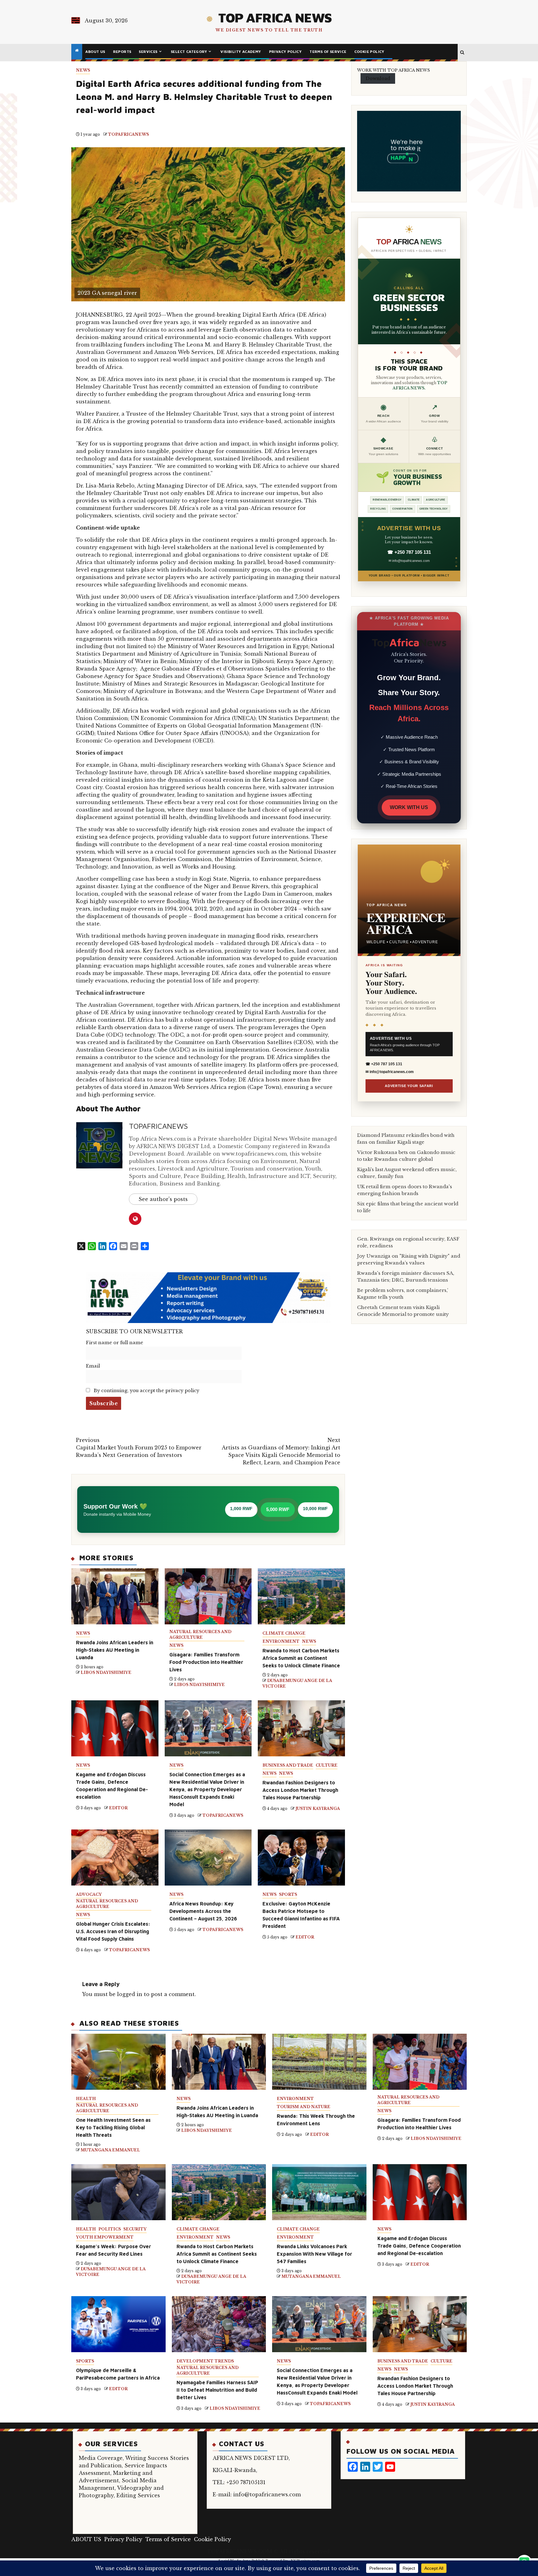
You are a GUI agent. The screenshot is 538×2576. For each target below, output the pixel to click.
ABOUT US (95, 52)
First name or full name (115, 1343)
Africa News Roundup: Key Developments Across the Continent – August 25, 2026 (203, 1911)
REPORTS (122, 52)
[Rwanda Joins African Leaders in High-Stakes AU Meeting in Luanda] (219, 2062)
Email (93, 1366)
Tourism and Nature (304, 2107)
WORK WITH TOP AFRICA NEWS (394, 70)
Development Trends (205, 2361)
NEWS (83, 70)
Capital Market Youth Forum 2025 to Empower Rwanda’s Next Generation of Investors (139, 1448)
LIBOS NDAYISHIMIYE (106, 1672)
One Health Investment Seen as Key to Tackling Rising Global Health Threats (113, 2127)
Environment (281, 1641)
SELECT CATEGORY (189, 52)
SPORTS (288, 1894)
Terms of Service (328, 52)
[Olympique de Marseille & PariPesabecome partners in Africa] (118, 2324)
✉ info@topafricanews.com (409, 561)
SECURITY (135, 2229)
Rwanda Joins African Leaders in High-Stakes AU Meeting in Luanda (115, 1650)
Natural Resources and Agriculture (200, 1634)
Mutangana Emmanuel (110, 2150)
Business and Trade (288, 1765)
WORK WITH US (409, 807)
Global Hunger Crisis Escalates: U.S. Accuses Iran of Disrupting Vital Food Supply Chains (113, 1931)
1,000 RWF (241, 1509)
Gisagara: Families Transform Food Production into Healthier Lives (206, 1662)
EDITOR (118, 1808)
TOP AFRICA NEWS (275, 17)
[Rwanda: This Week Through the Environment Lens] (319, 2062)
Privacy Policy (286, 52)
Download (378, 78)
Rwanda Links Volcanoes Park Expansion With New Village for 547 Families (314, 2254)
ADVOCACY (89, 1894)
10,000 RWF (315, 1509)
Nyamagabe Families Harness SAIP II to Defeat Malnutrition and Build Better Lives (217, 2390)
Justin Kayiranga (318, 1808)
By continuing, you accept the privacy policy (146, 1391)
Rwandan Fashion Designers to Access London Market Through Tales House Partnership (300, 1790)
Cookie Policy (369, 52)
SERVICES (148, 52)
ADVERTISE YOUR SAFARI (409, 1086)
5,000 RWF (278, 1509)
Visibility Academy (241, 52)
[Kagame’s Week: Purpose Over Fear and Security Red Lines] (118, 2192)
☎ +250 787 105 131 (409, 552)
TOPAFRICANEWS (128, 134)
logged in (130, 1994)
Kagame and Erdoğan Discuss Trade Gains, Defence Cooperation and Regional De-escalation (419, 2246)
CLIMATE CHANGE (284, 1633)
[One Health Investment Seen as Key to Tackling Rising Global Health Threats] (118, 2062)
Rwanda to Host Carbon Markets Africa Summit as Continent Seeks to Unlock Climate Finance (301, 1658)
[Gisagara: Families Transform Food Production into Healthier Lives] (420, 2062)
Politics (110, 2229)
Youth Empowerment (105, 2237)
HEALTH (86, 2099)
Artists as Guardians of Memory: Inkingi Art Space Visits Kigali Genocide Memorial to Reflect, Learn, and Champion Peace (281, 1451)
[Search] (462, 53)
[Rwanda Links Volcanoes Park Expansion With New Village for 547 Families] (319, 2192)
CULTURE (327, 1765)
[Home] (77, 51)
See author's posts (163, 1199)
